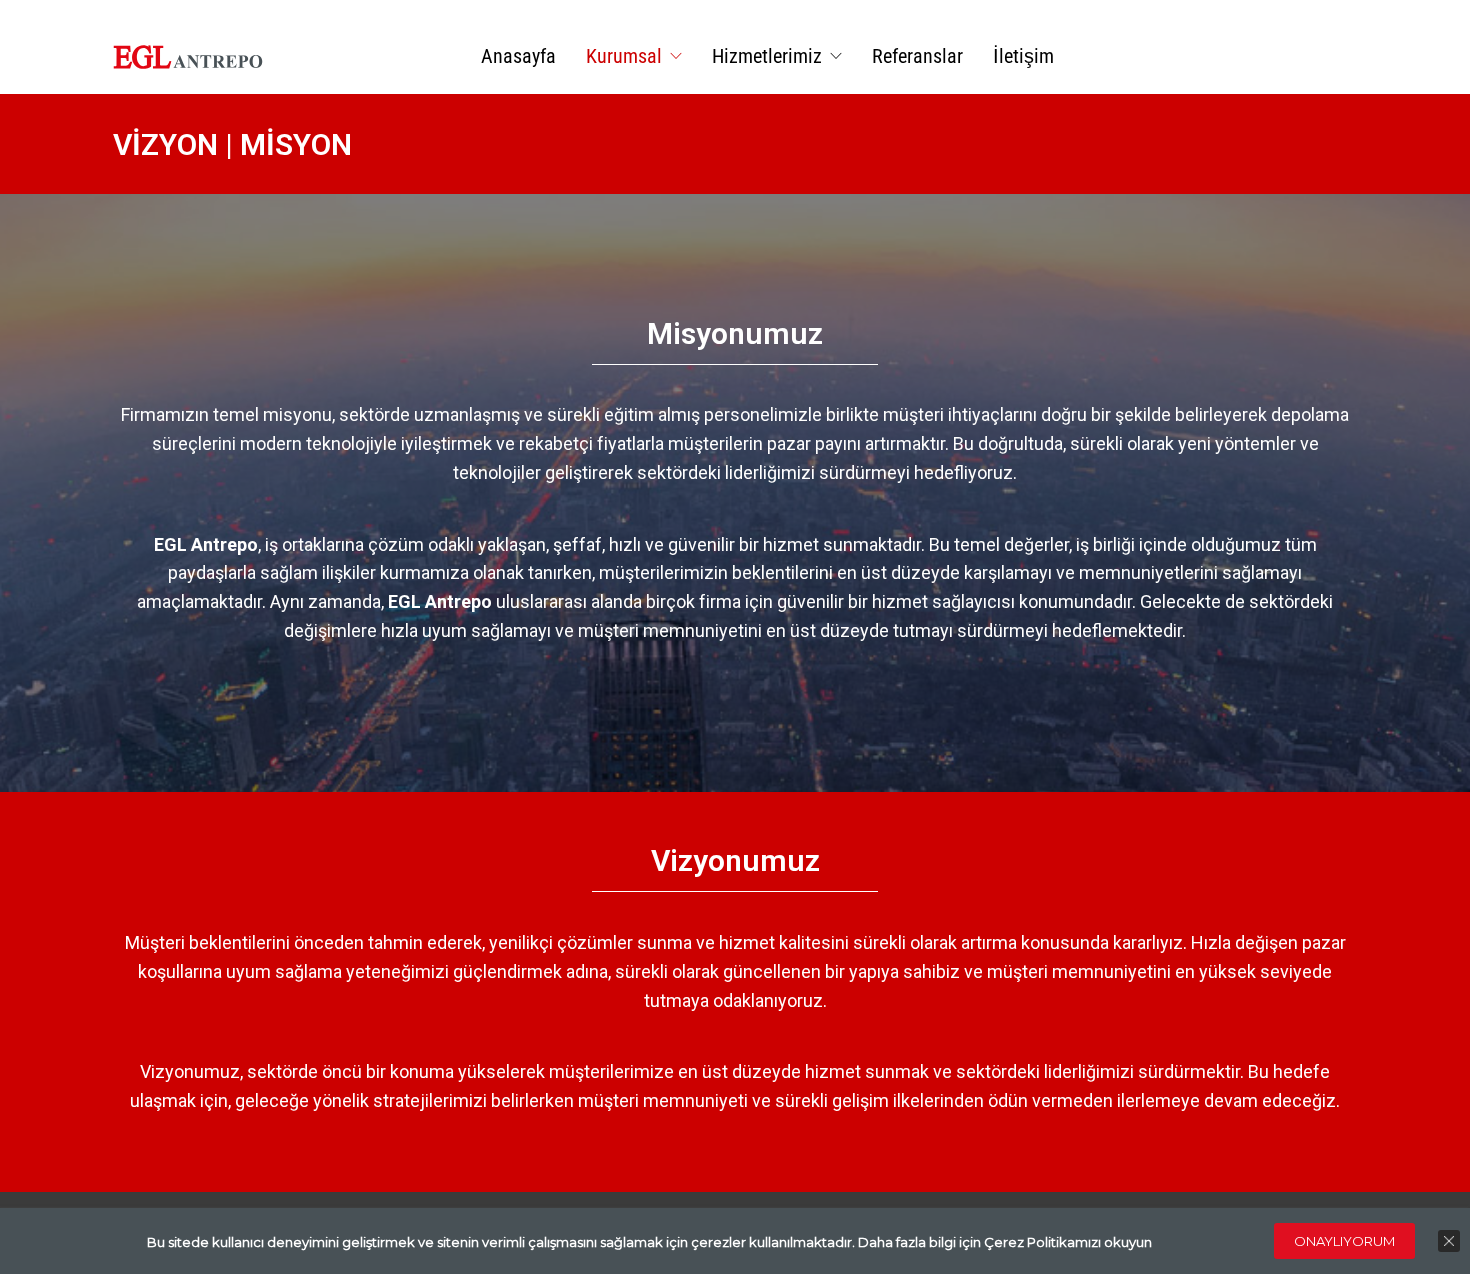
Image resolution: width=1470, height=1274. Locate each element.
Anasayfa (518, 56)
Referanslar (917, 56)
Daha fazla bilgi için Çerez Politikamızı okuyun (1005, 1242)
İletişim (1023, 56)
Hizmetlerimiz (767, 56)
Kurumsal (624, 56)
